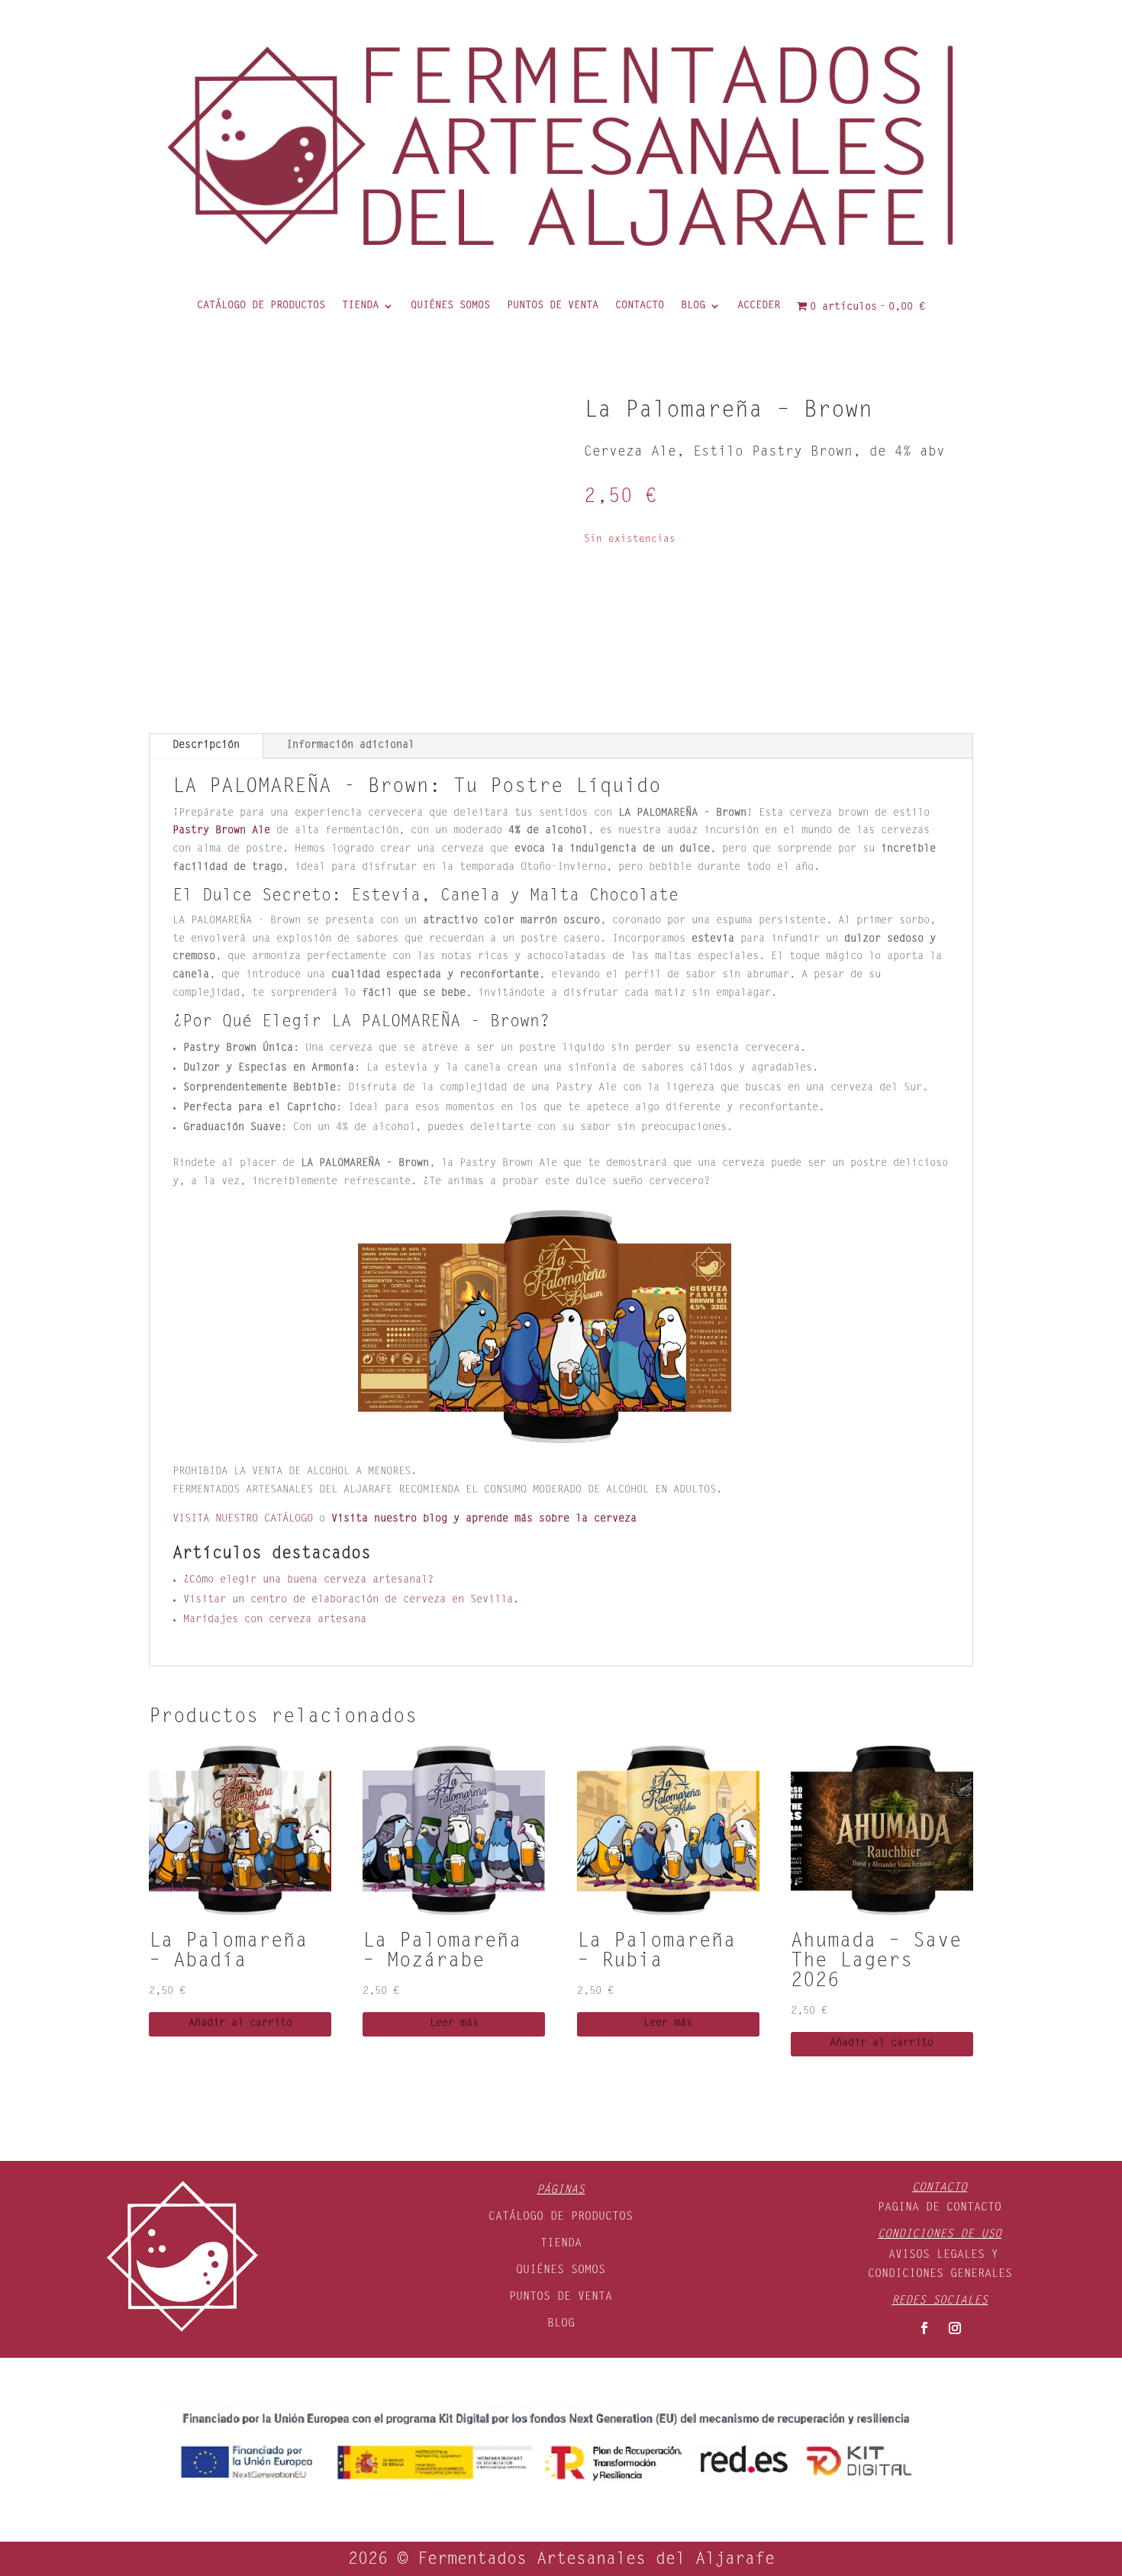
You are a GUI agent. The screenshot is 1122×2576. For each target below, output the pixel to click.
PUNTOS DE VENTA (553, 306)
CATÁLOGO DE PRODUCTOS (261, 306)
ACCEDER (759, 306)
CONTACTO (640, 306)
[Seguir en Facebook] (924, 2328)
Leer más (454, 2024)
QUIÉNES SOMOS (450, 306)
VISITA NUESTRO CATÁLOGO (243, 1519)
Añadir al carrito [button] (240, 2024)
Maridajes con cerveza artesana (275, 1620)
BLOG (693, 306)
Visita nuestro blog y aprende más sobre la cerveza (484, 1519)
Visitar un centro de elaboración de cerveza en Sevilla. (351, 1600)
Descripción (206, 745)
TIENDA (360, 306)
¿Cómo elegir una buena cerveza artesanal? (308, 1580)
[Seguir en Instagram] (955, 2328)
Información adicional (350, 745)
